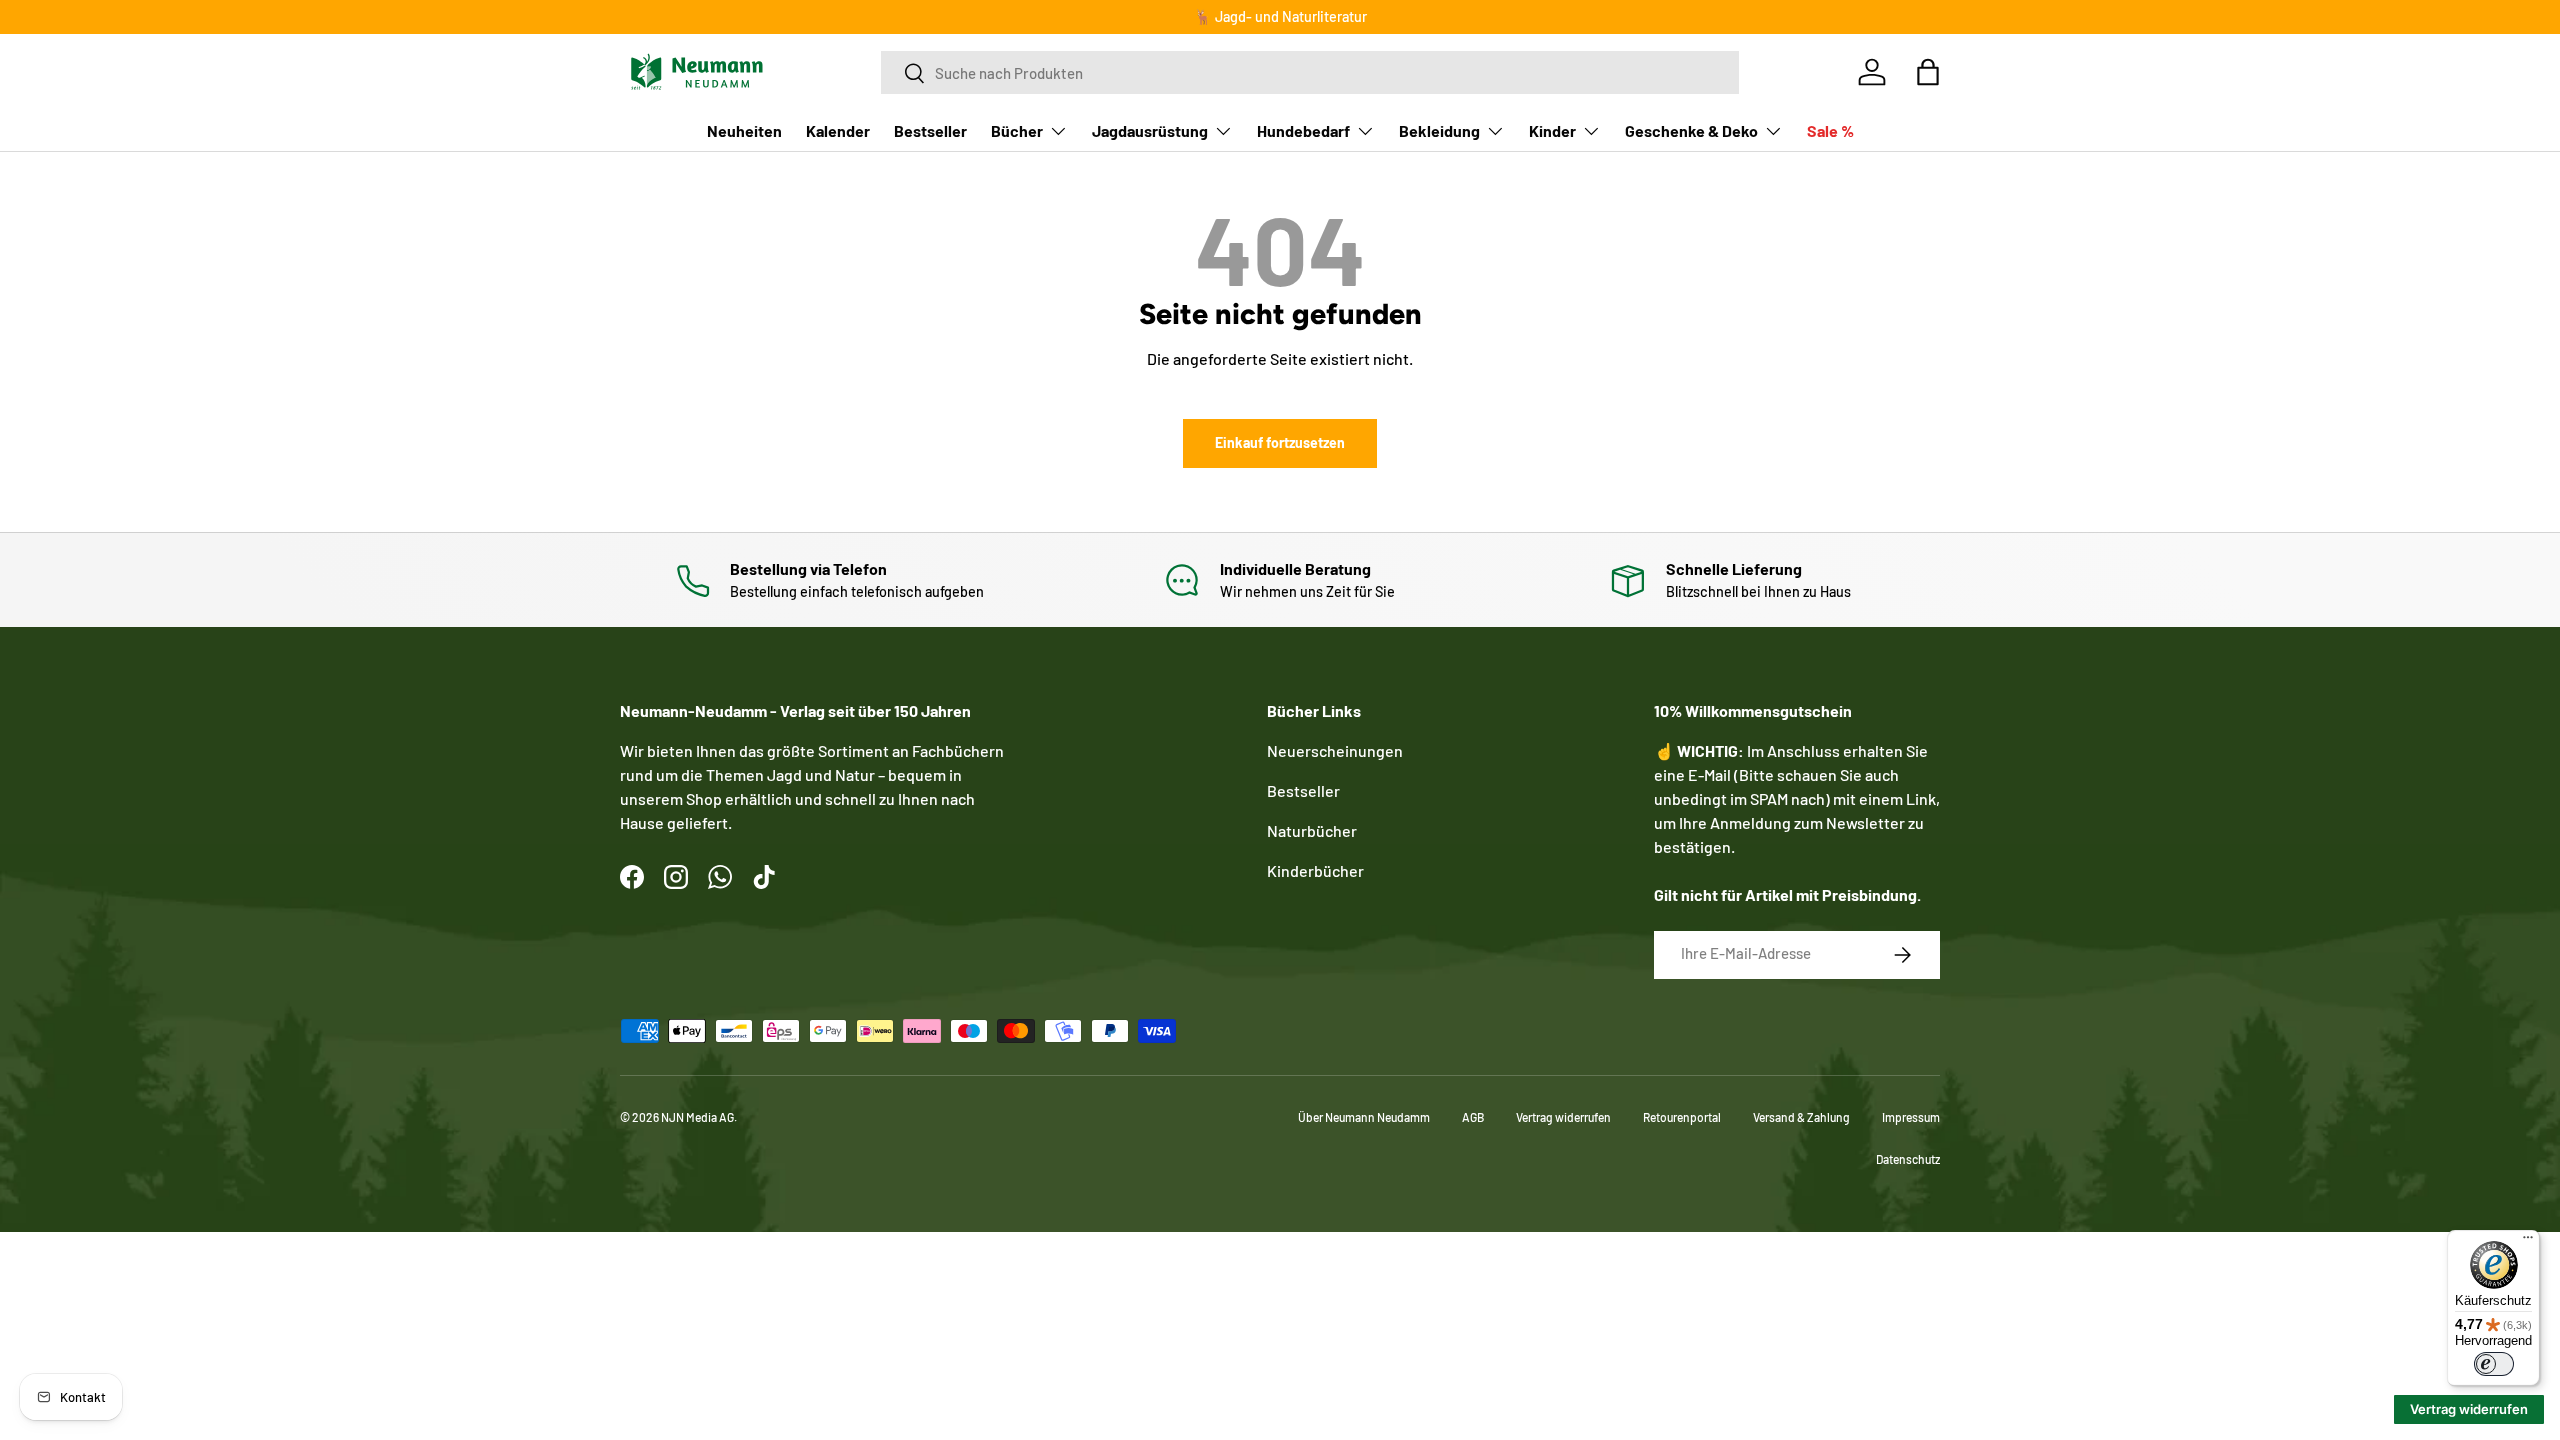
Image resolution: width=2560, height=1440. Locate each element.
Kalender (838, 130)
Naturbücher (1312, 830)
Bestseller (930, 130)
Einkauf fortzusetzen (1280, 442)
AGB (1473, 1117)
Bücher (1017, 130)
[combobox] (1310, 72)
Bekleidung (1439, 130)
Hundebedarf (1303, 130)
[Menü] (2528, 1242)
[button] (1928, 72)
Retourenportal (1682, 1117)
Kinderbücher (1315, 870)
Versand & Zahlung (1801, 1117)
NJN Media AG (697, 1117)
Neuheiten (744, 130)
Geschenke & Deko (1691, 130)
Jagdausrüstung (1150, 130)
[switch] (2494, 1364)
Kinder (1552, 130)
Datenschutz (1908, 1159)
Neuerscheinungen (1335, 750)
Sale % (1830, 130)
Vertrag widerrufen (1563, 1117)
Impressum (1911, 1117)
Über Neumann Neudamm (1364, 1117)
